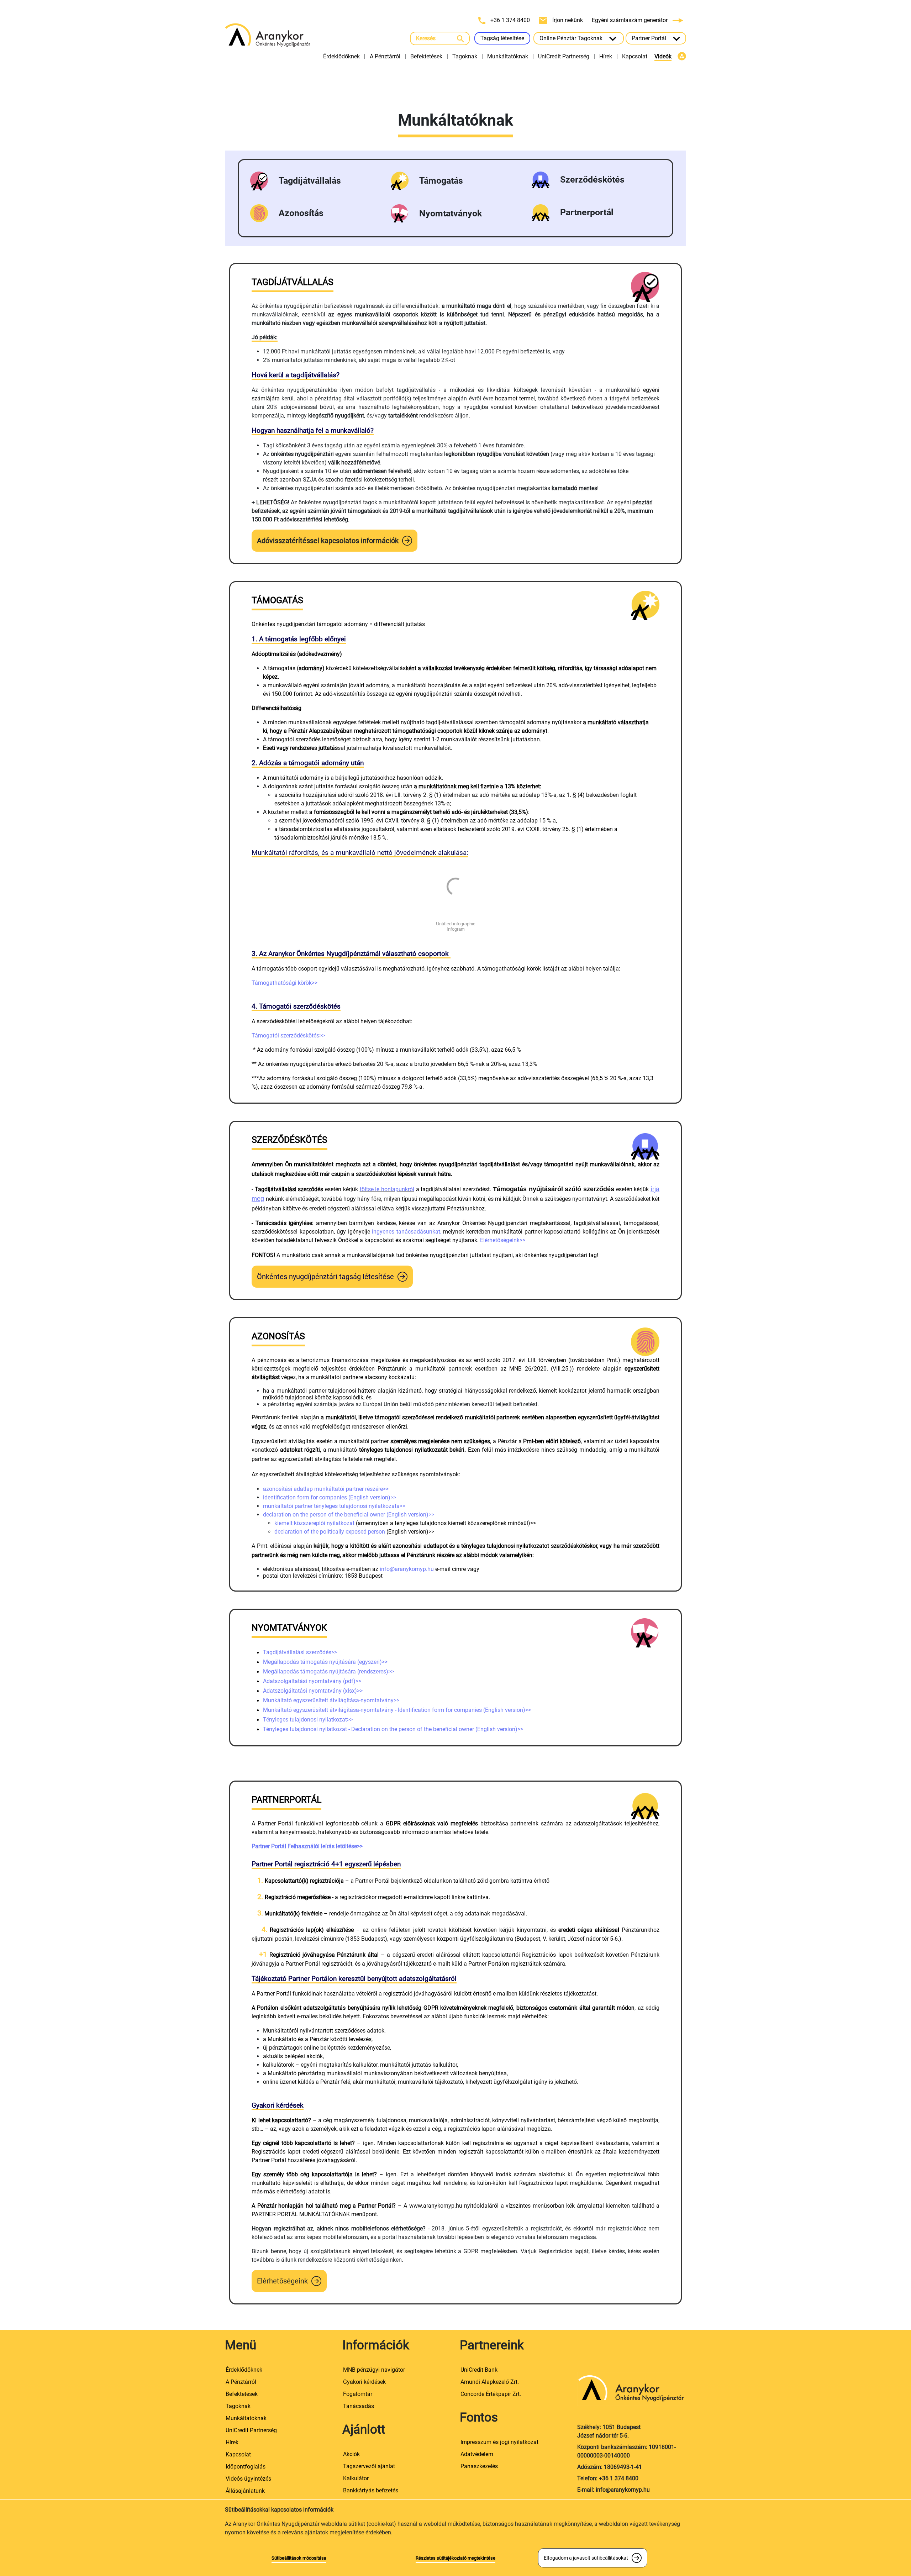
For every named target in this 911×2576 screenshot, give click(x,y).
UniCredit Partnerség (564, 56)
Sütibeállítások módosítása (299, 2558)
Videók (663, 56)
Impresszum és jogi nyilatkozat (499, 2442)
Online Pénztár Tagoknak (572, 38)
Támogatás (441, 181)
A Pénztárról (385, 56)
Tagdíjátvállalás (310, 181)
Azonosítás (301, 213)
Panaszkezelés (479, 2466)
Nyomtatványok (451, 213)
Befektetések (426, 56)
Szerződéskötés (592, 180)
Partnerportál (587, 212)
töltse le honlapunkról (387, 1189)
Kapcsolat (635, 56)
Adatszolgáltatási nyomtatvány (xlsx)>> (313, 1691)
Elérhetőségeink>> (503, 1240)
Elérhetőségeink (282, 2281)
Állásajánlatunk (245, 2491)
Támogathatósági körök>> (285, 983)
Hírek (606, 56)
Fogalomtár (358, 2394)
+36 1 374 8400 (510, 20)
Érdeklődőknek (341, 56)
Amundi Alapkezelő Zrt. (490, 2382)
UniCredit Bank (479, 2370)
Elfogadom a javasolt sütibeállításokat (586, 2558)
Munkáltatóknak (508, 56)
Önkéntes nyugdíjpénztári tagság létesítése (325, 1277)
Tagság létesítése (502, 38)
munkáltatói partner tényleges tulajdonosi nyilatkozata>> (334, 1506)
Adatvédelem (477, 2454)
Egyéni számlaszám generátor (630, 20)
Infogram (456, 929)
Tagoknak (465, 56)
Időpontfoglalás (246, 2467)
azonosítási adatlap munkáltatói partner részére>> (326, 1489)
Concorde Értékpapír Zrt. (491, 2394)
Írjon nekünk (568, 20)
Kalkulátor (356, 2478)
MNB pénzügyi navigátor (374, 2370)
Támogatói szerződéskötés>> (288, 1035)
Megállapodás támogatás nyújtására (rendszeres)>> (328, 1671)
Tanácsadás (359, 2406)
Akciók (351, 2454)
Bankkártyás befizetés (371, 2490)
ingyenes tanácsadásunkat (406, 1232)
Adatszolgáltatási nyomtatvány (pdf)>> (312, 1681)
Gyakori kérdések (364, 2382)
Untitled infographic (456, 924)
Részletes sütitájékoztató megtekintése (455, 2558)
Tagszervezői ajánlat (369, 2466)
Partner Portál (650, 38)
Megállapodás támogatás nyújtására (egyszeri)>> (325, 1662)
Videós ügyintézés (248, 2479)
